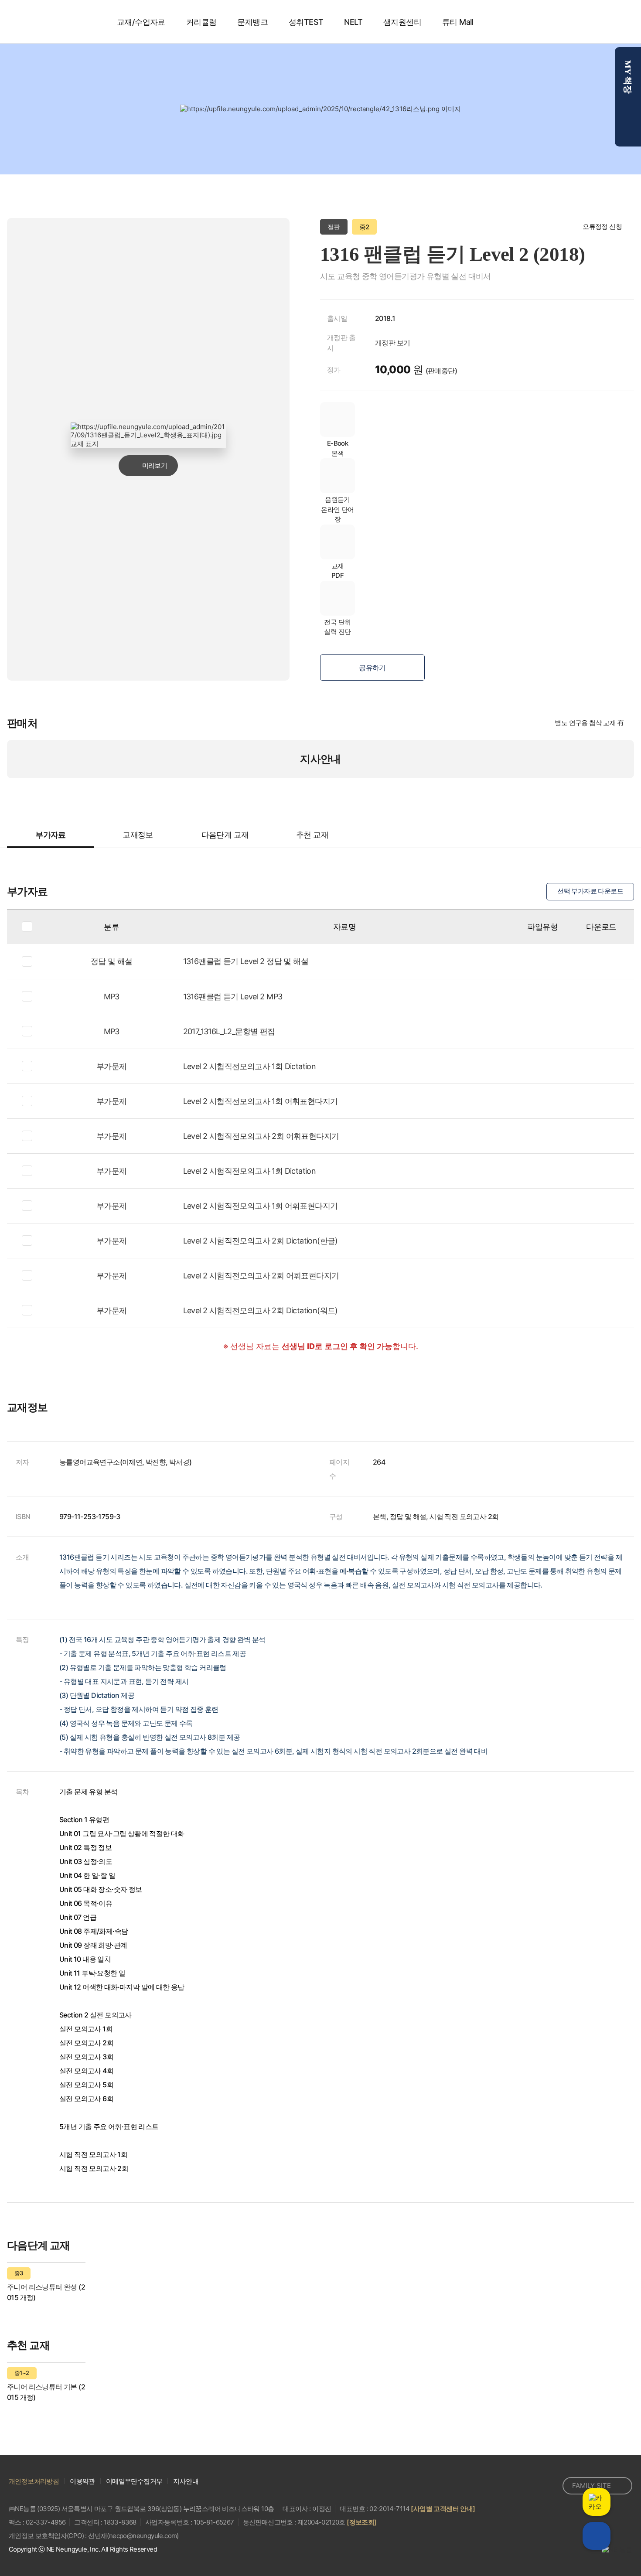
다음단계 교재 (225, 835)
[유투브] (550, 2486)
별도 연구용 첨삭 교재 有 (589, 723)
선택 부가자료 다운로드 (590, 891)
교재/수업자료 (141, 22)
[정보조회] (361, 2522)
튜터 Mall (458, 22)
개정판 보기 (392, 343)
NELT (353, 22)
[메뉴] (618, 22)
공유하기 (372, 668)
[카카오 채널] (531, 2486)
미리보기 (155, 465)
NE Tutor (55, 22)
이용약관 (82, 2481)
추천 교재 (312, 835)
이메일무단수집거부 (134, 2481)
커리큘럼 (201, 22)
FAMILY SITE (592, 2486)
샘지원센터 (402, 22)
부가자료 (51, 835)
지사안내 (320, 759)
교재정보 (138, 835)
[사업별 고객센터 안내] (443, 2509)
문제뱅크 (252, 22)
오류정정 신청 (602, 227)
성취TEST (306, 22)
